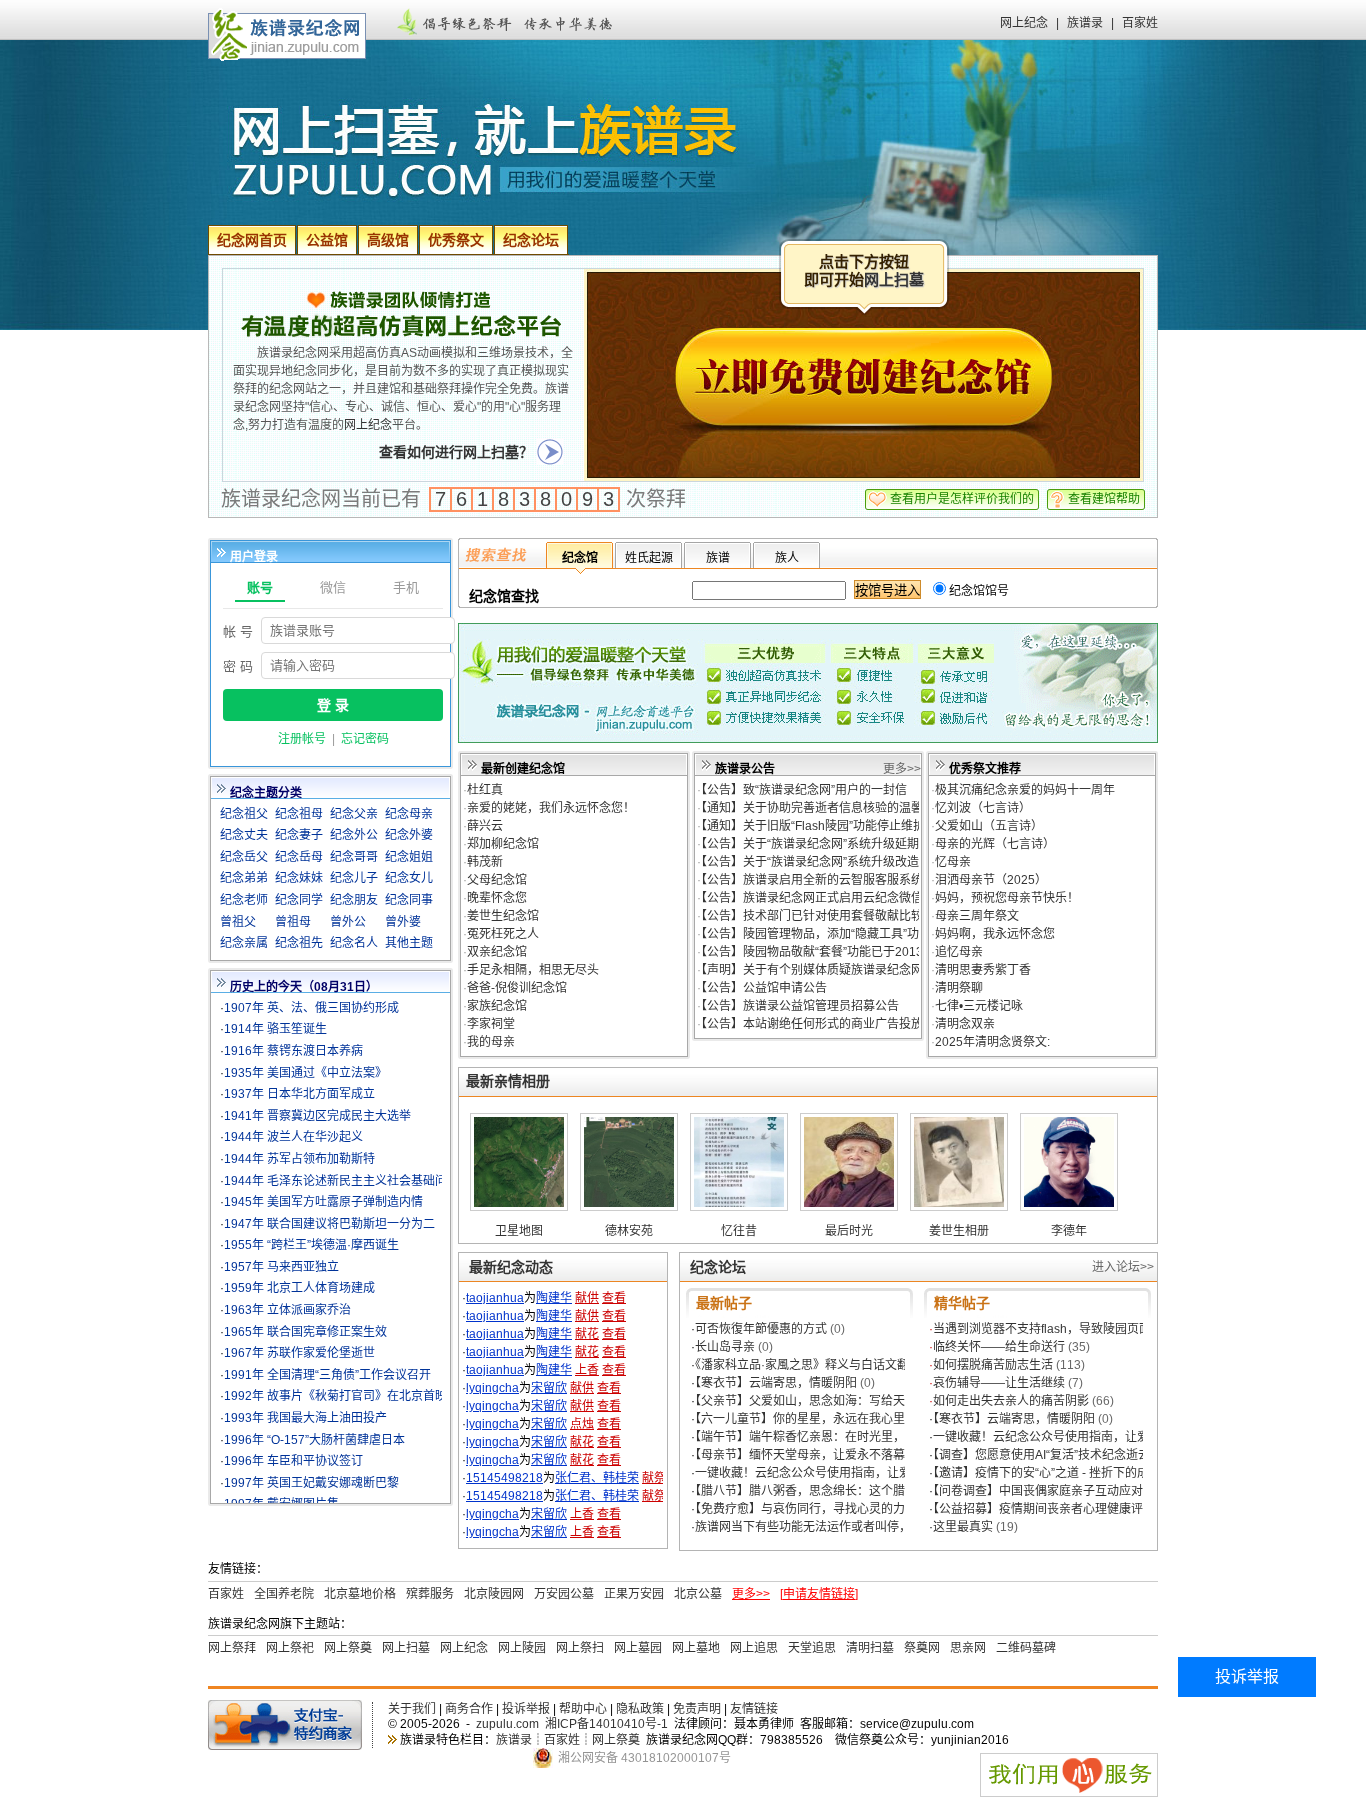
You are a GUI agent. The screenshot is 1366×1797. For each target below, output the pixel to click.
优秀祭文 (456, 240)
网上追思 (754, 1648)
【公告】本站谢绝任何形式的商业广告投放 (812, 1024)
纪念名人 (354, 943)
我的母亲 (491, 1042)
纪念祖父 (244, 814)
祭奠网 (922, 1648)
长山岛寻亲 (725, 1347)
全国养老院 (284, 1594)
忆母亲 (953, 862)
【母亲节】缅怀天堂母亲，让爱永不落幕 (800, 1455)
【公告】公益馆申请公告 (764, 988)
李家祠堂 (491, 1024)
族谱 (718, 558)
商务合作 (469, 1709)
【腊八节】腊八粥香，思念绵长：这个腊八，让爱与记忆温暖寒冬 (866, 1491)
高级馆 (388, 240)
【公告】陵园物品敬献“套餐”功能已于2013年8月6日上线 (849, 952)
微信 (333, 587)
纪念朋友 (354, 900)
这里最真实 (963, 1527)
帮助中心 (583, 1709)
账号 (260, 587)
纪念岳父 (244, 857)
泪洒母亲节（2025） (991, 880)
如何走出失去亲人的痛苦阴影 (1011, 1401)
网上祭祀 (290, 1648)
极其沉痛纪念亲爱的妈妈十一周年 (1025, 790)
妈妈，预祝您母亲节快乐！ (1007, 898)
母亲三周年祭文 (977, 916)
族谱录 (1085, 23)
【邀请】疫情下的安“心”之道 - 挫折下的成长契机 (1059, 1473)
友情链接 (754, 1709)
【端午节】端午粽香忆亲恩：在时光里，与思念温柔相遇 (842, 1437)
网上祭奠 (348, 1648)
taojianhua (495, 1298)
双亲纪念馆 (497, 952)
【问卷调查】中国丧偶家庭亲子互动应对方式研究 (1062, 1491)
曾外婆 (403, 922)
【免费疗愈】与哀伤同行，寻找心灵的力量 (806, 1509)
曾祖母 (293, 922)
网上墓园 (638, 1648)
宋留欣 (549, 1388)
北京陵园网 (494, 1594)
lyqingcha (492, 1388)
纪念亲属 (244, 943)
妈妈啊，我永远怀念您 (995, 934)
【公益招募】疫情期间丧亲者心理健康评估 (1044, 1509)
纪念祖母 (299, 814)
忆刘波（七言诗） (983, 808)
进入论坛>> (1123, 1267)
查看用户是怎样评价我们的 (962, 499)
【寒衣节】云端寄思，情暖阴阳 (776, 1383)
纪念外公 (354, 835)
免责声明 (697, 1709)
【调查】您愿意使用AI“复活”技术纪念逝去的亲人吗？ (1071, 1455)
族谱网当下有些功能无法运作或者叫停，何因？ (821, 1527)
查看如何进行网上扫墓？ (456, 452)
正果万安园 (634, 1594)
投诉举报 (526, 1709)
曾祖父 (238, 922)
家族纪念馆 (497, 1006)
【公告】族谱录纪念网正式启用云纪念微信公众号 (830, 898)
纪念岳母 (299, 857)
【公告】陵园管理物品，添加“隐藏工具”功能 (816, 934)
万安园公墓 (564, 1594)
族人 (787, 558)
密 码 (238, 666)
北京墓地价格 (360, 1594)
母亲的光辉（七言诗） (995, 844)
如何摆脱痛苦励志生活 (993, 1365)
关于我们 (412, 1709)
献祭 (654, 1478)
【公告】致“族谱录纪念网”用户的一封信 (804, 790)
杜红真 (485, 790)
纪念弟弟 (244, 878)
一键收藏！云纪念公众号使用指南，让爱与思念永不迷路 (845, 1473)
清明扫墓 (870, 1648)
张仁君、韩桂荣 (597, 1478)
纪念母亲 (409, 814)
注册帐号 (302, 739)
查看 (614, 1298)
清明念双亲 (965, 1024)
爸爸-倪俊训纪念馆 (517, 988)
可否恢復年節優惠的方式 (761, 1329)
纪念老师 (244, 900)
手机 (406, 587)
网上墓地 (696, 1648)
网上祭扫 (580, 1648)
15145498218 (504, 1478)
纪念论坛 (531, 240)
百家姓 (1140, 23)
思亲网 (968, 1648)
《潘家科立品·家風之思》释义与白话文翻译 (808, 1365)
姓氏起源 (649, 558)
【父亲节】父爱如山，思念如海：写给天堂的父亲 (824, 1401)
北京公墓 (698, 1594)
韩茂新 (485, 862)
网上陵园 (522, 1648)
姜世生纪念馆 (503, 916)
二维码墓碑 (1026, 1648)
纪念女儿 (409, 878)
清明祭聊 (959, 988)
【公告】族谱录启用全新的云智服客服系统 (812, 880)
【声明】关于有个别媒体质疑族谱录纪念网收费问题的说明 (854, 970)
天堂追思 (812, 1648)
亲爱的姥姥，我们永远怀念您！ (551, 808)
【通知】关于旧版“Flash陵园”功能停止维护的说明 (831, 826)
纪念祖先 (299, 943)
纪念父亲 (354, 814)
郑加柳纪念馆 (503, 844)
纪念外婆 (409, 835)
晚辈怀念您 (497, 898)
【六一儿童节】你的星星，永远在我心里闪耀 (812, 1419)
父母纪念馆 (497, 880)
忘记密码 (365, 739)
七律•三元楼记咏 (979, 1006)
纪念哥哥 (354, 857)
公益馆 (327, 240)
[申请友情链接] (819, 1594)
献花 (587, 1334)
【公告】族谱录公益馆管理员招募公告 (800, 1006)
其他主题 (409, 943)
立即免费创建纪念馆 (864, 381)
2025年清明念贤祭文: (992, 1042)
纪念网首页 (252, 240)
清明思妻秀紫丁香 (983, 970)
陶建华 (554, 1298)
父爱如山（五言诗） (989, 826)
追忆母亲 (959, 952)
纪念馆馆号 (977, 591)
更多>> (902, 769)
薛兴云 (485, 826)
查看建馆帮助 (1104, 499)
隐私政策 (640, 1709)
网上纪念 (1024, 23)
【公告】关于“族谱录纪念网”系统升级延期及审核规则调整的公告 (870, 844)
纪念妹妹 (299, 878)
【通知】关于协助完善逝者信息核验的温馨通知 (824, 808)
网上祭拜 (232, 1648)
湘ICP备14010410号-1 (606, 1724)
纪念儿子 (354, 878)
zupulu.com (507, 1724)
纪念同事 (409, 900)
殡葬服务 (430, 1594)
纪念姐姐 (409, 857)
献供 (587, 1298)
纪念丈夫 (244, 835)
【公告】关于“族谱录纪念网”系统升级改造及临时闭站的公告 (858, 862)
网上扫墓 (894, 280)
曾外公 (348, 922)
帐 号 (238, 631)
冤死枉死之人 (503, 934)
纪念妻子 (299, 835)
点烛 (582, 1424)
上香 (587, 1370)
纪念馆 (580, 558)
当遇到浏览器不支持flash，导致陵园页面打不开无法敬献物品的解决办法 (1126, 1329)
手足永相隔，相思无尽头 (533, 970)
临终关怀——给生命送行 (999, 1347)
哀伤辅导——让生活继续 (999, 1383)
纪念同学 (299, 900)
